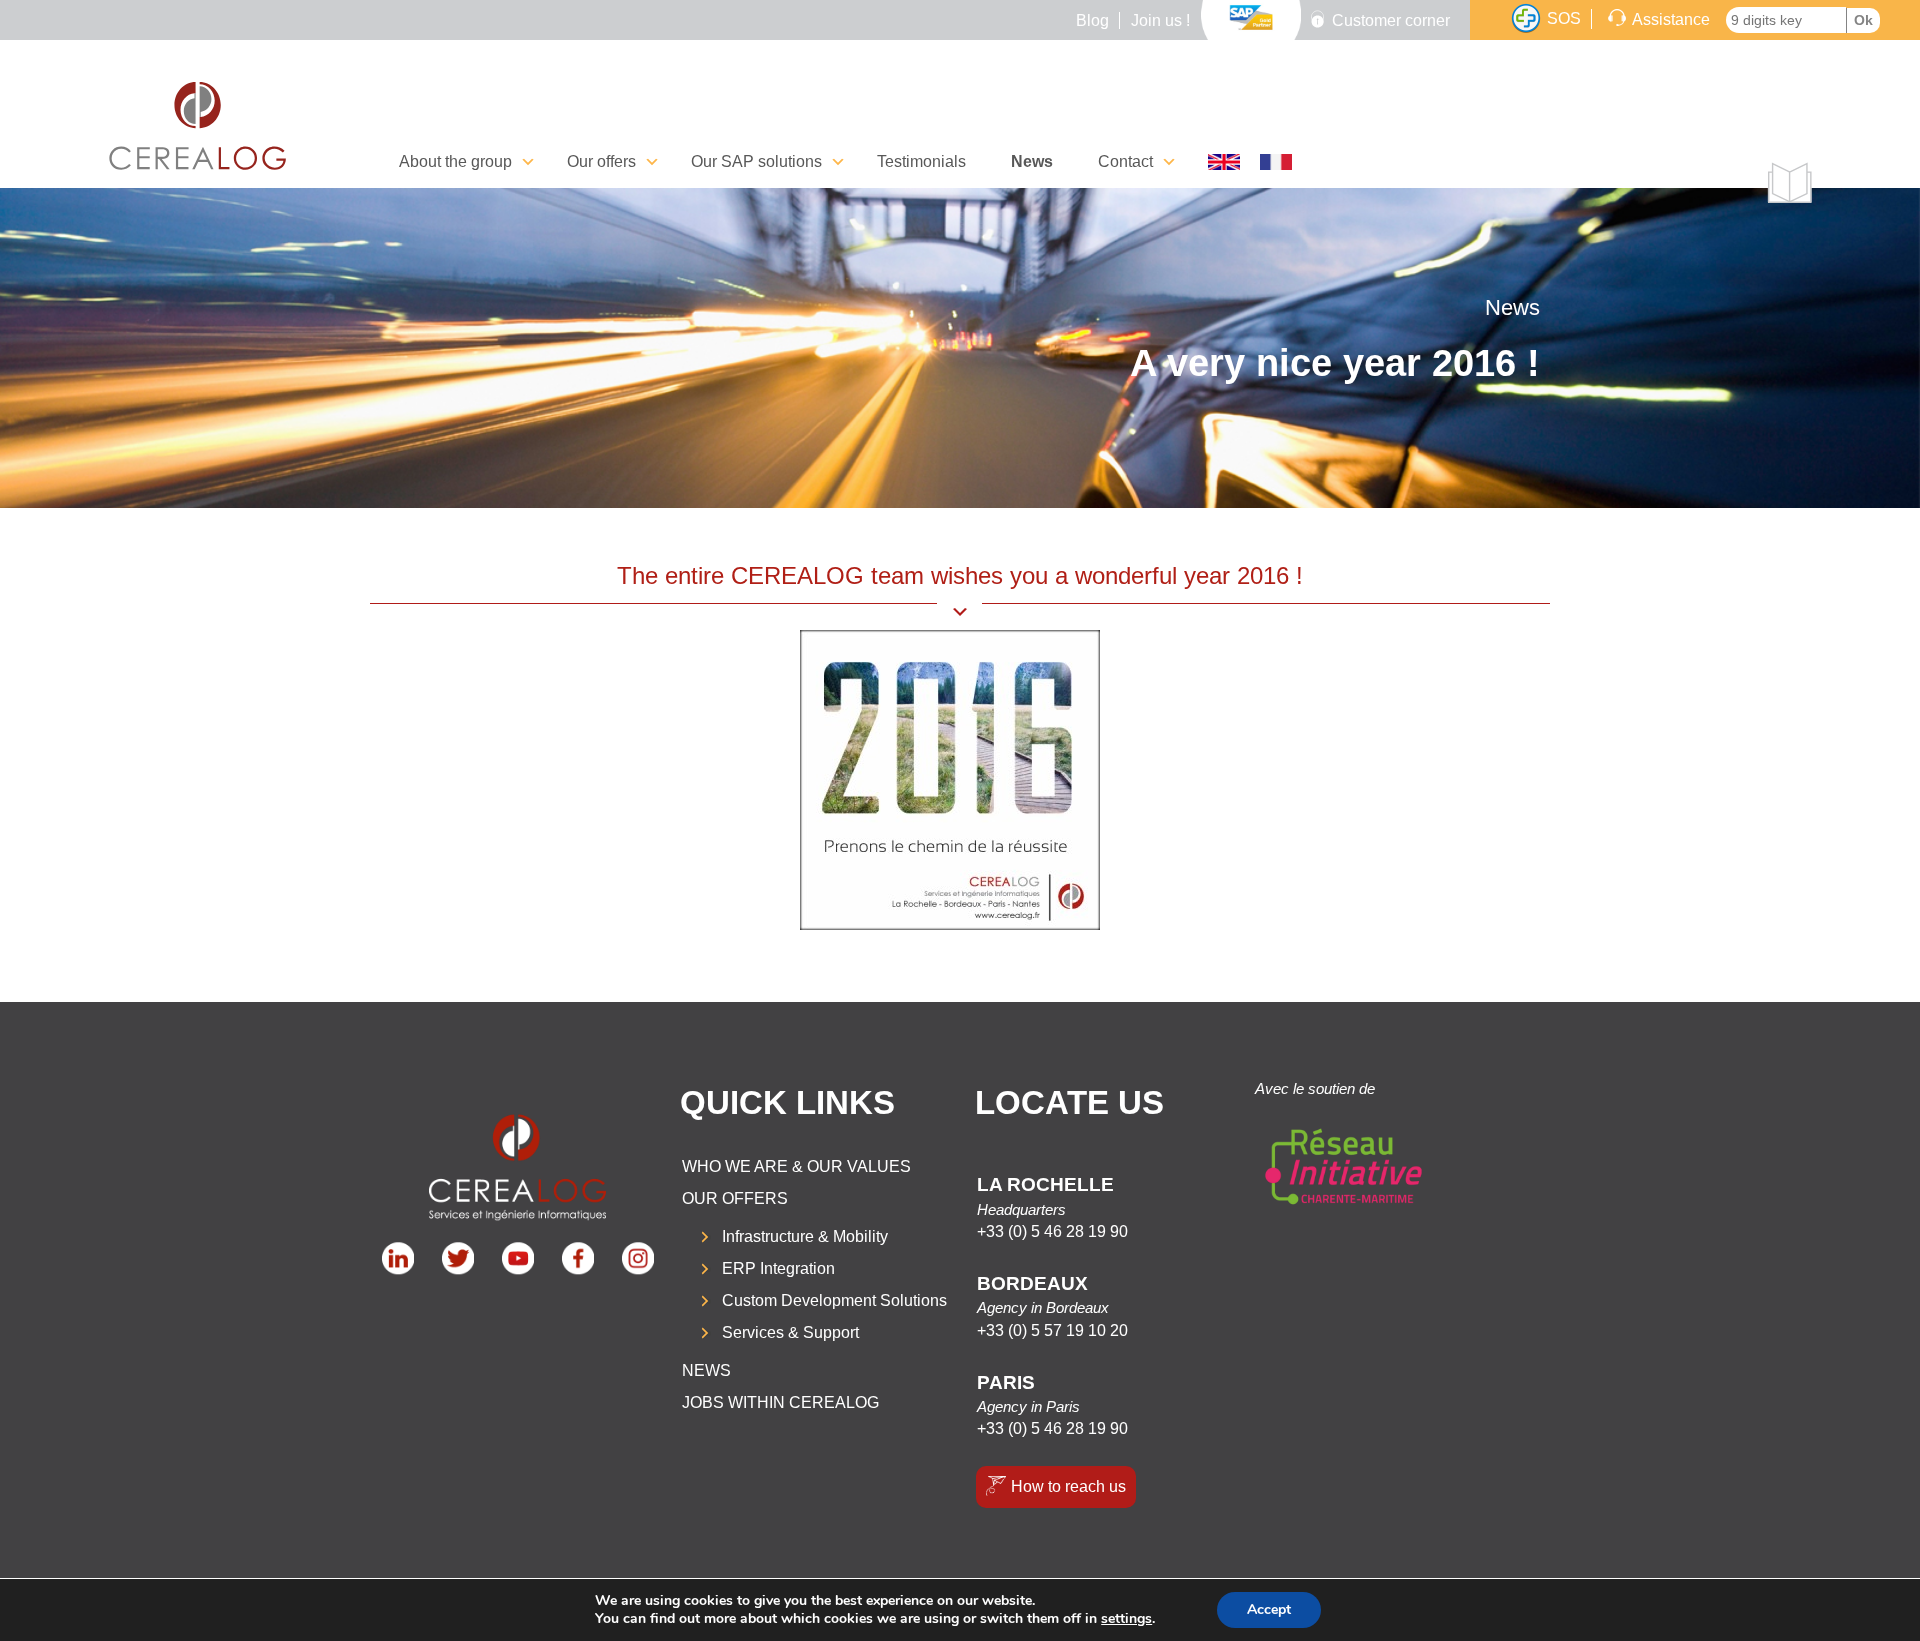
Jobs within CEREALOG (780, 1402)
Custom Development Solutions (834, 1300)
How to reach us (1068, 1486)
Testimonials (921, 161)
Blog (1092, 20)
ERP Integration (778, 1268)
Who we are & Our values (796, 1166)
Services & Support (790, 1332)
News (1032, 161)
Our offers (735, 1198)
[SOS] (1526, 19)
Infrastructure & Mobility (805, 1236)
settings (1126, 1619)
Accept (1269, 1609)
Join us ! (1160, 20)
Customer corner (1391, 20)
